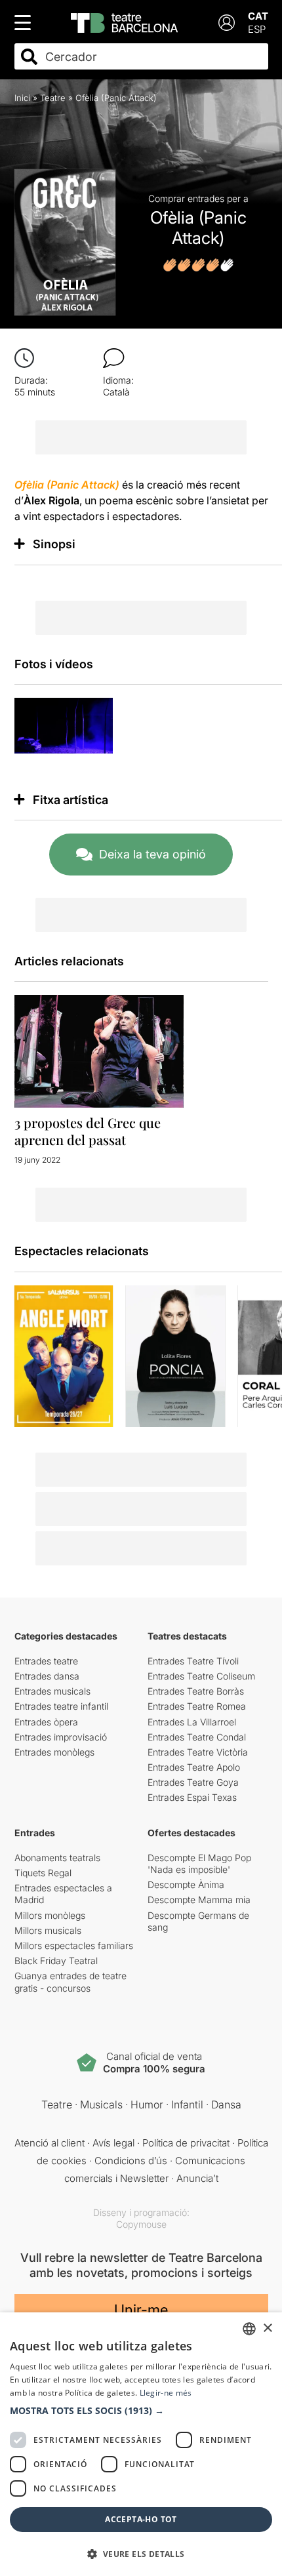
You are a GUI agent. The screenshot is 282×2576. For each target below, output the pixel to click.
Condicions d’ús (131, 2161)
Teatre (53, 98)
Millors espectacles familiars (74, 1945)
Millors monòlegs (50, 1915)
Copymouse (141, 2224)
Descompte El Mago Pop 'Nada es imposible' (199, 1863)
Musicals (101, 2104)
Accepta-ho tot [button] (141, 2519)
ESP (257, 29)
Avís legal (113, 2143)
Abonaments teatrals (57, 1858)
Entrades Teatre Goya (193, 1782)
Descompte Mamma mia (199, 1900)
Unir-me (141, 2310)
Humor (147, 2104)
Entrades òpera (46, 1722)
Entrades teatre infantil (61, 1706)
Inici (22, 98)
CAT (258, 16)
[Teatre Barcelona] (124, 23)
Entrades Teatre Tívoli (193, 1661)
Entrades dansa (47, 1676)
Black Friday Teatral (56, 1961)
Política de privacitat (186, 2143)
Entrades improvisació (61, 1737)
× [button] (267, 2328)
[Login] (227, 23)
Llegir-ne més (166, 2393)
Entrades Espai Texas (192, 1797)
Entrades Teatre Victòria (198, 1752)
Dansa (226, 2104)
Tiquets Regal (43, 1873)
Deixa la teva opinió (152, 854)
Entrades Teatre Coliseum (201, 1676)
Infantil (187, 2104)
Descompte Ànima (186, 1884)
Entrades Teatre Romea (197, 1706)
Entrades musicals (52, 1691)
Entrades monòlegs (54, 1752)
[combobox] (153, 57)
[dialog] (141, 2444)
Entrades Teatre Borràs (196, 1691)
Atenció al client (50, 2143)
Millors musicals (48, 1930)
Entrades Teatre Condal (197, 1737)
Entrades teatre (46, 1661)
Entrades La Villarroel (192, 1722)
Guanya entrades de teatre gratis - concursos (70, 1982)
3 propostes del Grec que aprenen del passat (88, 1131)
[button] (141, 2411)
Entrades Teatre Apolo (194, 1767)
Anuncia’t (197, 2178)
